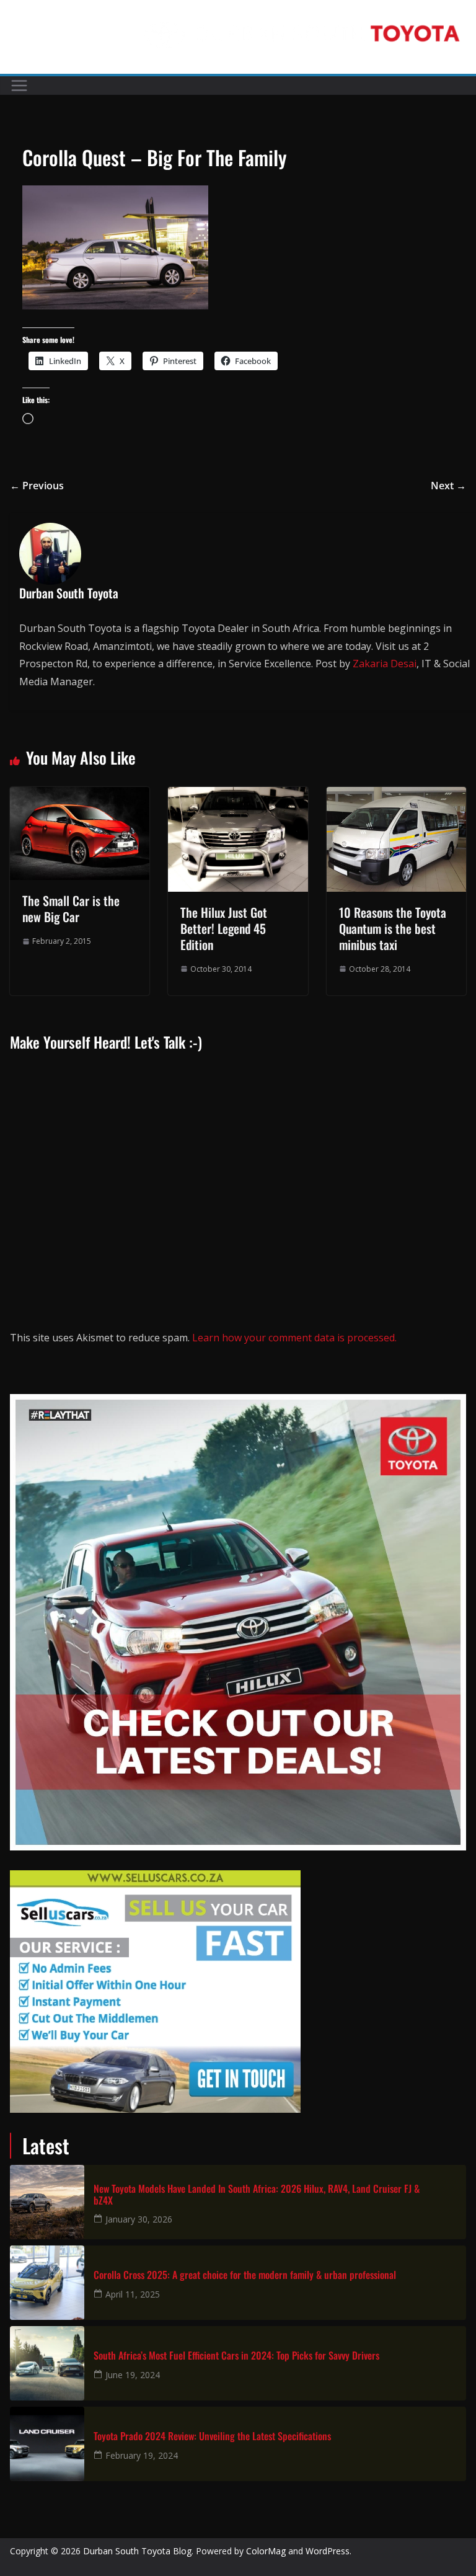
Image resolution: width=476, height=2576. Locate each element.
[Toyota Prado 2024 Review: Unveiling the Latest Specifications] (47, 2444)
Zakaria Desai (385, 664)
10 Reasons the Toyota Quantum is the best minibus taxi (393, 928)
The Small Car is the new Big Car (71, 908)
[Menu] (19, 86)
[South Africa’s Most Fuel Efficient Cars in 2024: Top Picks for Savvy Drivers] (47, 2363)
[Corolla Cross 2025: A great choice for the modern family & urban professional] (47, 2283)
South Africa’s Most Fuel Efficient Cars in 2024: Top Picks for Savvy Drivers (236, 2356)
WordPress (328, 2551)
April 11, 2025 (133, 2294)
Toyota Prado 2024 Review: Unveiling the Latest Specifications (212, 2436)
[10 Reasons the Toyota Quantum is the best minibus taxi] (396, 796)
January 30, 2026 (139, 2219)
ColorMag (266, 2551)
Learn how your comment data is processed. (294, 1338)
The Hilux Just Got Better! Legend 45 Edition (224, 928)
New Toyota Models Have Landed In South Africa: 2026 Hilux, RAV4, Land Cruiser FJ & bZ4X (257, 2195)
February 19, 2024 (142, 2455)
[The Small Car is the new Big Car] (80, 796)
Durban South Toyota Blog (137, 2551)
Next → (448, 486)
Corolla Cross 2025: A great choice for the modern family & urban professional (245, 2275)
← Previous (37, 486)
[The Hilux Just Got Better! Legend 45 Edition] (238, 796)
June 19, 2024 (133, 2375)
